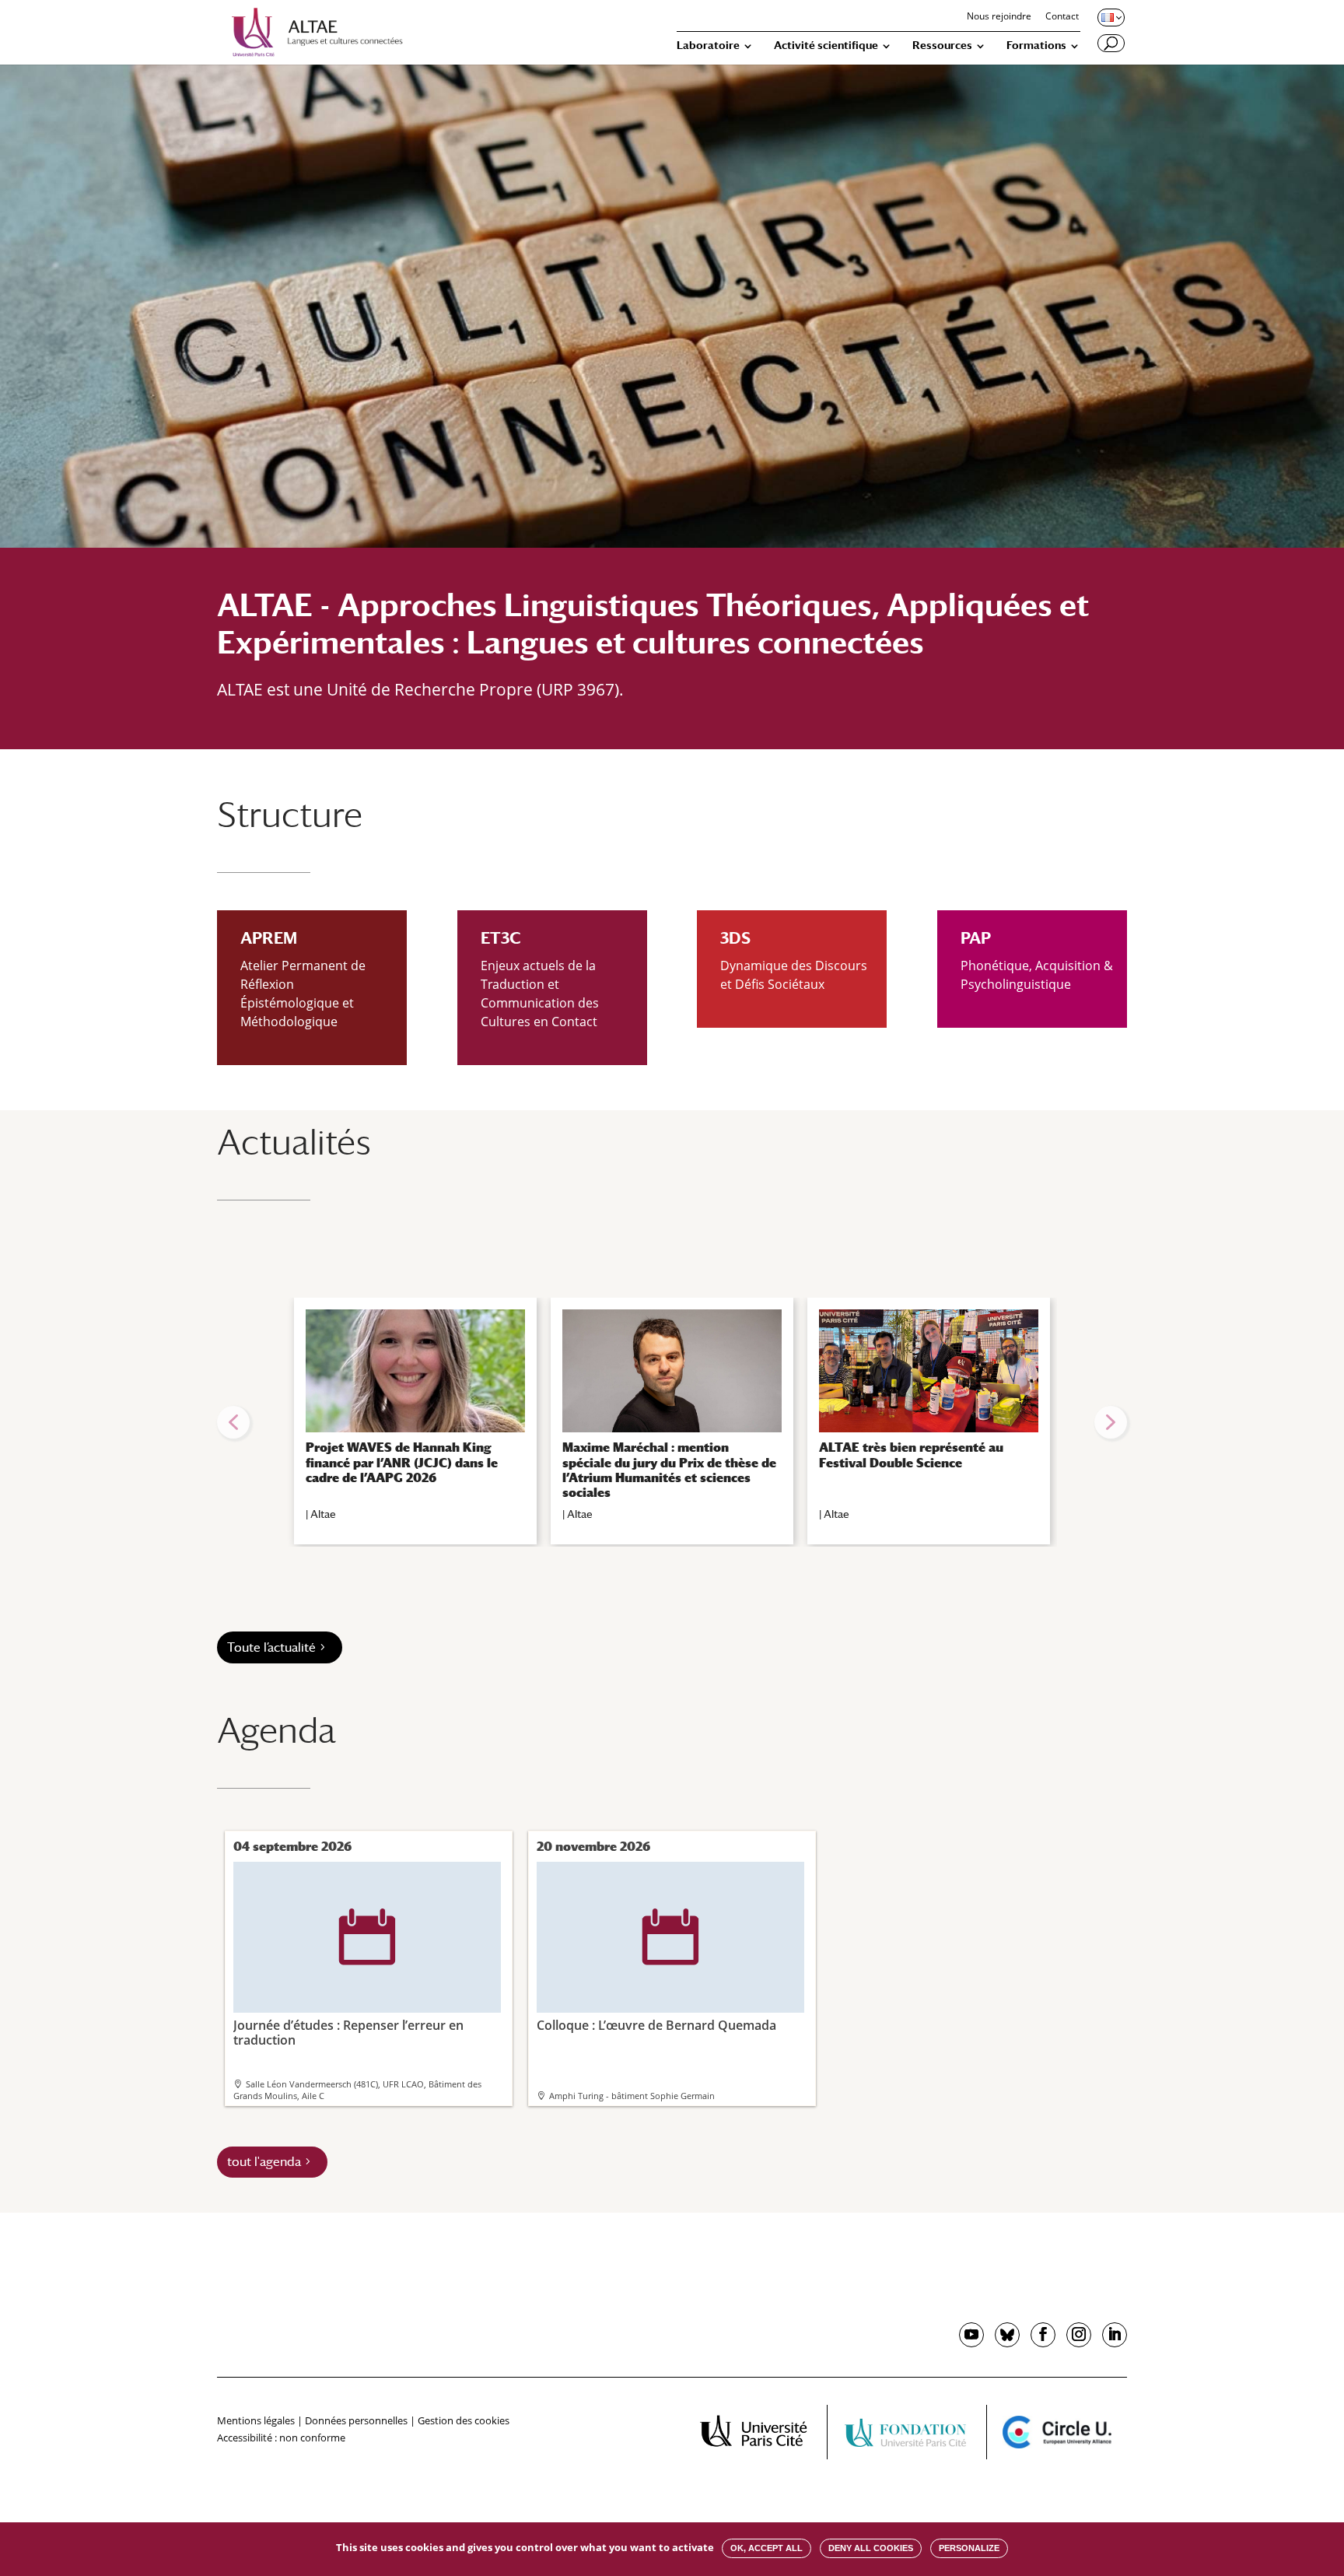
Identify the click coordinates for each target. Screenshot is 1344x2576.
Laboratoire (708, 46)
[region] (672, 1422)
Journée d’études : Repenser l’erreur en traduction (348, 1978)
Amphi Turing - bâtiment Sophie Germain (632, 2096)
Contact (1062, 17)
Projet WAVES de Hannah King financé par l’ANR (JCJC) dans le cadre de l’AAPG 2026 (402, 1462)
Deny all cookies (871, 2548)
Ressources (942, 46)
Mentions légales (256, 2420)
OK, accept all (766, 2548)
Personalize (969, 2548)
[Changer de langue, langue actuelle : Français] (1110, 17)
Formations (1036, 46)
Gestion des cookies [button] (464, 2420)
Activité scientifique (826, 46)
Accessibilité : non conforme (281, 2438)
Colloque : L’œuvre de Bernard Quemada (656, 1971)
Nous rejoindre (999, 17)
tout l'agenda (264, 2162)
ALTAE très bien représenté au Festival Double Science (911, 1455)
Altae (323, 1514)
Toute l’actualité (271, 1647)
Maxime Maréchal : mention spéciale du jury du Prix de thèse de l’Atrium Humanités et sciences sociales (669, 1470)
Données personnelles (356, 2420)
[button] (233, 1422)
